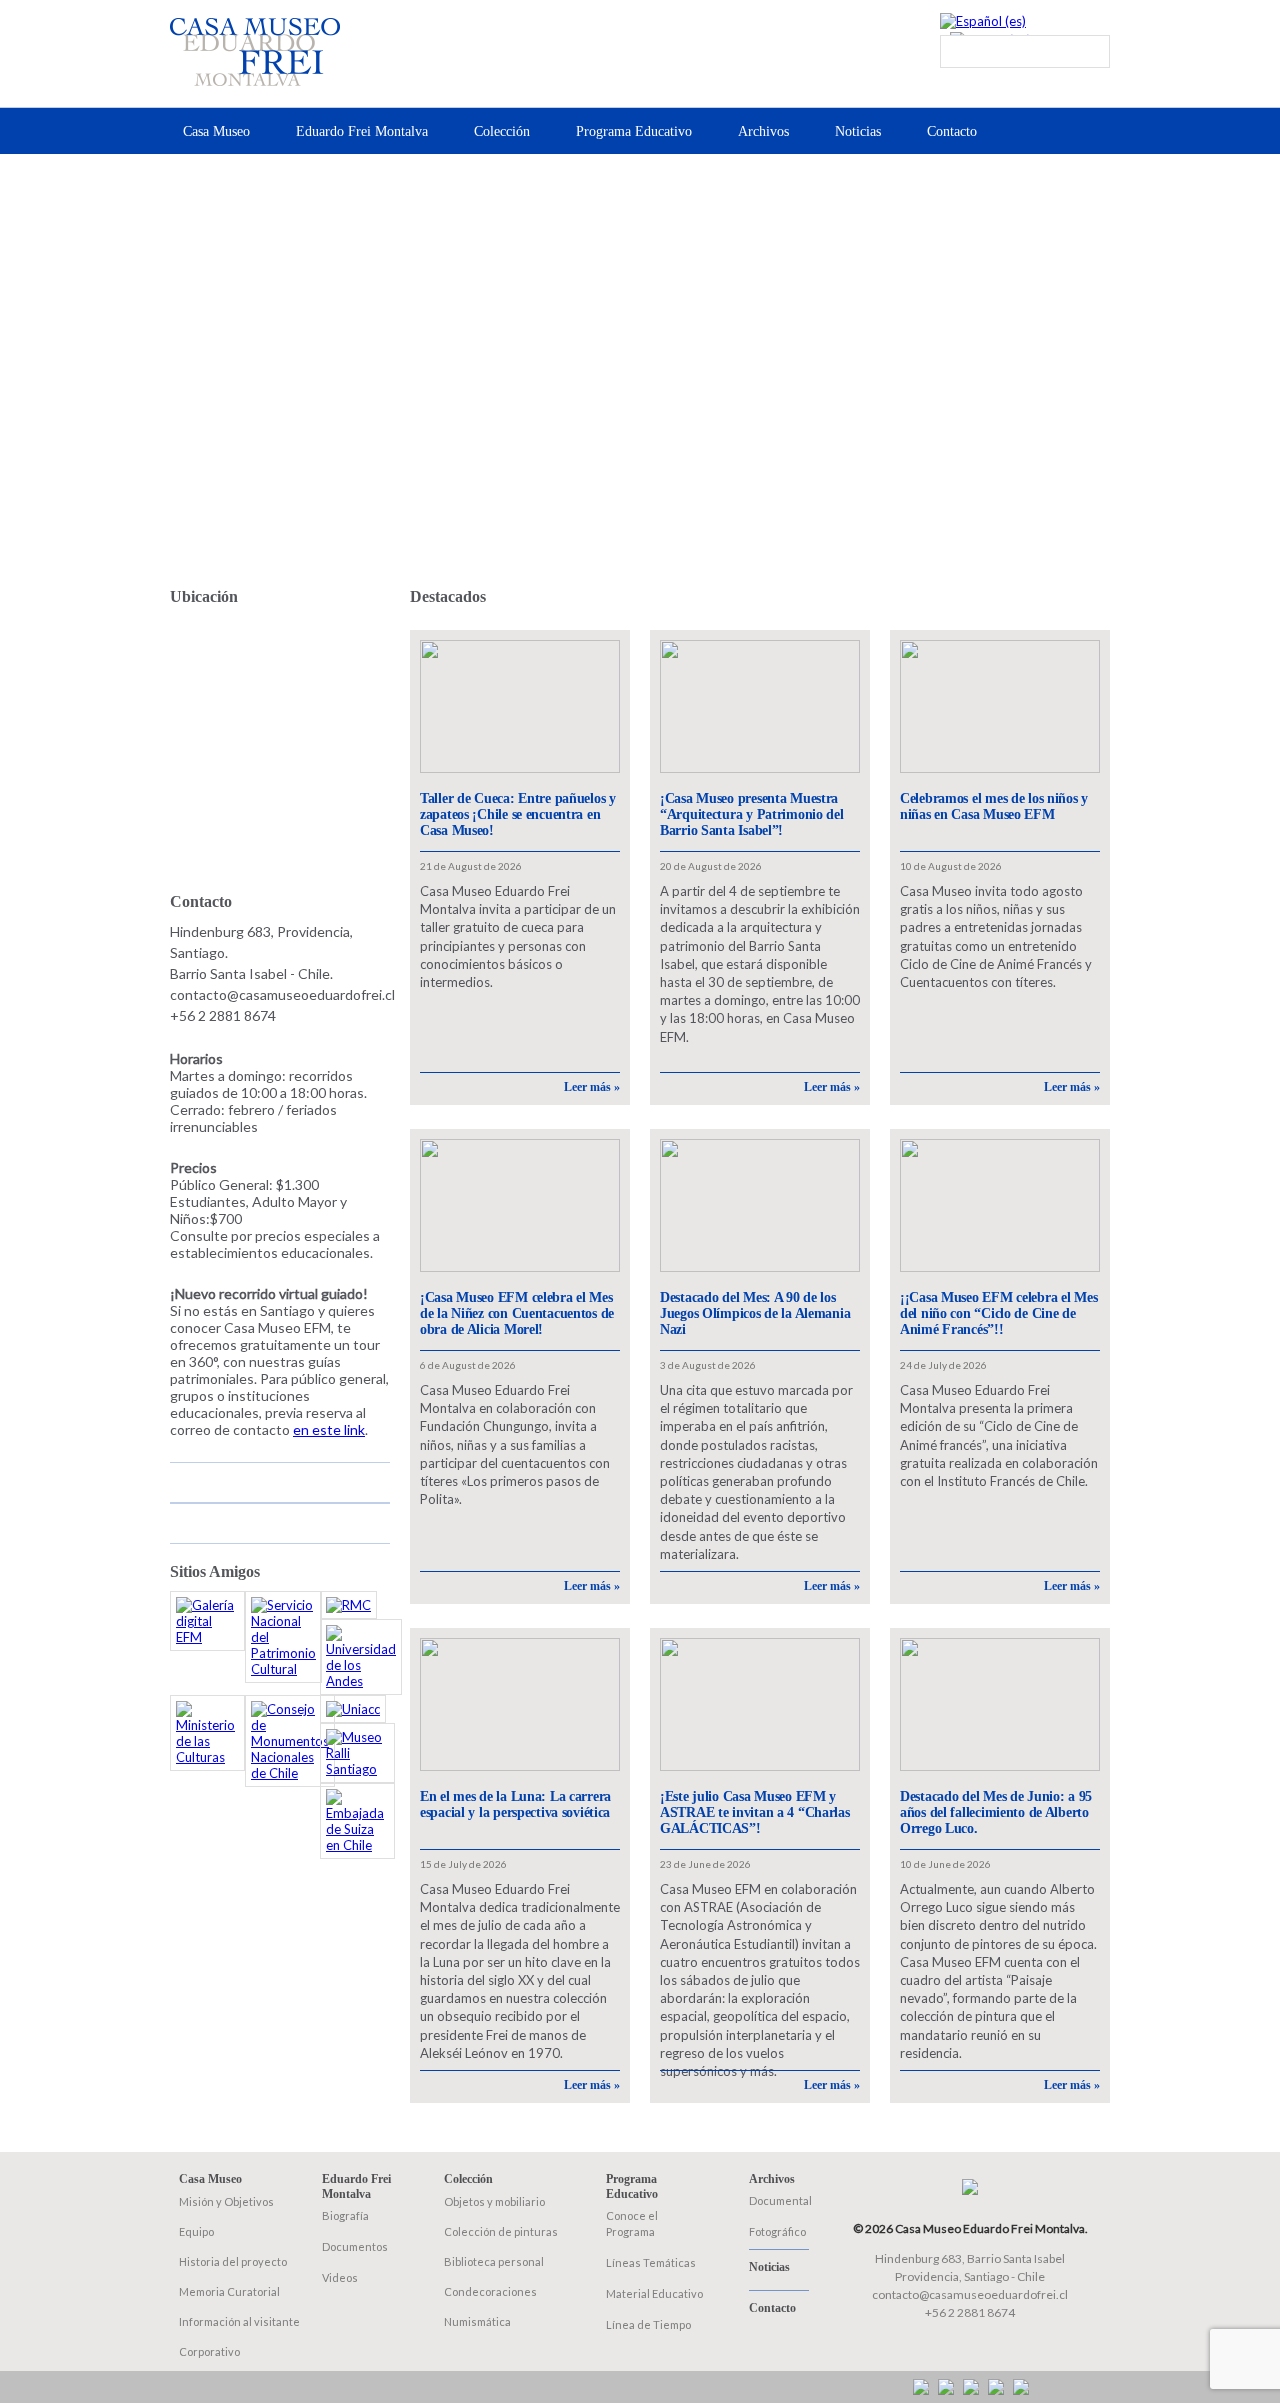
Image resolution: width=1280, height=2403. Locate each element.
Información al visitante (239, 2321)
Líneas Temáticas (651, 2262)
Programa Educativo (634, 131)
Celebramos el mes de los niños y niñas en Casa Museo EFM (994, 806)
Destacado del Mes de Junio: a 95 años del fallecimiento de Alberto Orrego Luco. (996, 1812)
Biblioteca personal (494, 2261)
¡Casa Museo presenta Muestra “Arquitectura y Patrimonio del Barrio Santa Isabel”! (752, 814)
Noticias (858, 131)
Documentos (355, 2246)
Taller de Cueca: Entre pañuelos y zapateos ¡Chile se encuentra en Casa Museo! (518, 814)
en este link (329, 1429)
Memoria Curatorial (229, 2291)
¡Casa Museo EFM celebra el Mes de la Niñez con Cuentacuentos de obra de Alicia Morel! (517, 1313)
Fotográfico (777, 2231)
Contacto (952, 131)
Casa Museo (216, 131)
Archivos (763, 131)
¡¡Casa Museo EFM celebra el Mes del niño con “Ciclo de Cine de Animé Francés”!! (998, 1313)
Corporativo (209, 2351)
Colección (502, 131)
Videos (340, 2277)
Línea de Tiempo (648, 2324)
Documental (780, 2200)
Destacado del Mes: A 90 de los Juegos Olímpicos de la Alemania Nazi (755, 1313)
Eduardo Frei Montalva (362, 131)
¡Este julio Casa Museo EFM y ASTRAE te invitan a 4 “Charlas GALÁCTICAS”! (755, 1812)
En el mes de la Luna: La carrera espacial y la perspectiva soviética (515, 1804)
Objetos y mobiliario (494, 2201)
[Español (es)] (983, 21)
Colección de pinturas (501, 2231)
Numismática (477, 2321)
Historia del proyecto (233, 2261)
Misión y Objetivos (226, 2201)
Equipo (196, 2231)
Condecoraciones (490, 2291)
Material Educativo (654, 2293)
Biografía (345, 2215)
